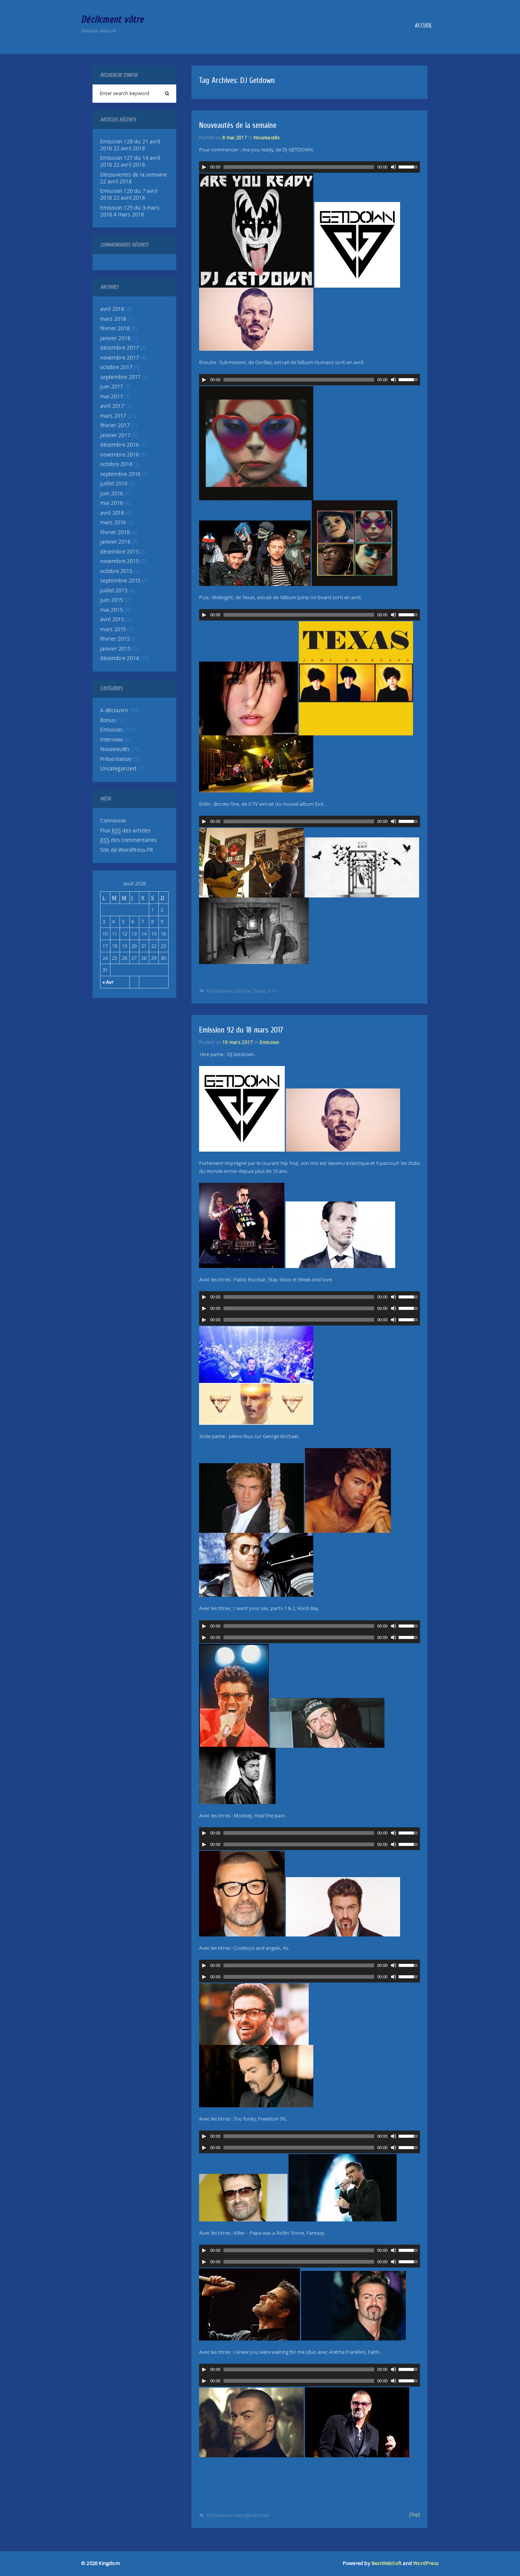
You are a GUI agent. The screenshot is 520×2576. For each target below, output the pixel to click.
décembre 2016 (119, 445)
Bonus (108, 720)
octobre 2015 (116, 571)
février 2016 (115, 532)
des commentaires (128, 840)
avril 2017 (112, 406)
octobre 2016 (116, 464)
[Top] (415, 2515)
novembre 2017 (119, 358)
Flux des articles (125, 831)
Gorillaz (243, 991)
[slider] (409, 166)
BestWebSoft (387, 2563)
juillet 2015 (114, 590)
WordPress (426, 2563)
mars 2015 (113, 629)
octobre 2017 (116, 367)
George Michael (252, 2515)
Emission (111, 730)
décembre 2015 (119, 552)
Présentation (116, 759)
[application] (309, 167)
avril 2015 (112, 619)
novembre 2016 (119, 455)
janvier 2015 (115, 649)
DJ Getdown (220, 991)
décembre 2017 (119, 348)
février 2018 (115, 328)
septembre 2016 (120, 474)
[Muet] (394, 167)
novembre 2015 (119, 561)
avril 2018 (112, 309)
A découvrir (114, 710)
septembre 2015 (120, 581)
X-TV (272, 991)
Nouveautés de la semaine (238, 125)
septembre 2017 (120, 377)
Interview (112, 740)
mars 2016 (113, 522)
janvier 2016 (115, 542)
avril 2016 (112, 513)
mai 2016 (111, 503)
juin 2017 (112, 387)
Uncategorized (118, 769)
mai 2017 (111, 396)
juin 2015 (112, 600)
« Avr (108, 982)
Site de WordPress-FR (127, 850)
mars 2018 (113, 319)
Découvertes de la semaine (134, 175)
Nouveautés (115, 749)
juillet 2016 (114, 484)
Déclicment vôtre (112, 19)
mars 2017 (113, 416)
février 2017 (115, 425)
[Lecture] (204, 167)
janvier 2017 (115, 435)
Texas (259, 991)
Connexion (113, 821)
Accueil (423, 25)
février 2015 (115, 639)
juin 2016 (112, 493)
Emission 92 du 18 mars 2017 (241, 1030)
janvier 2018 (115, 338)
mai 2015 (111, 610)
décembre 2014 (119, 658)
